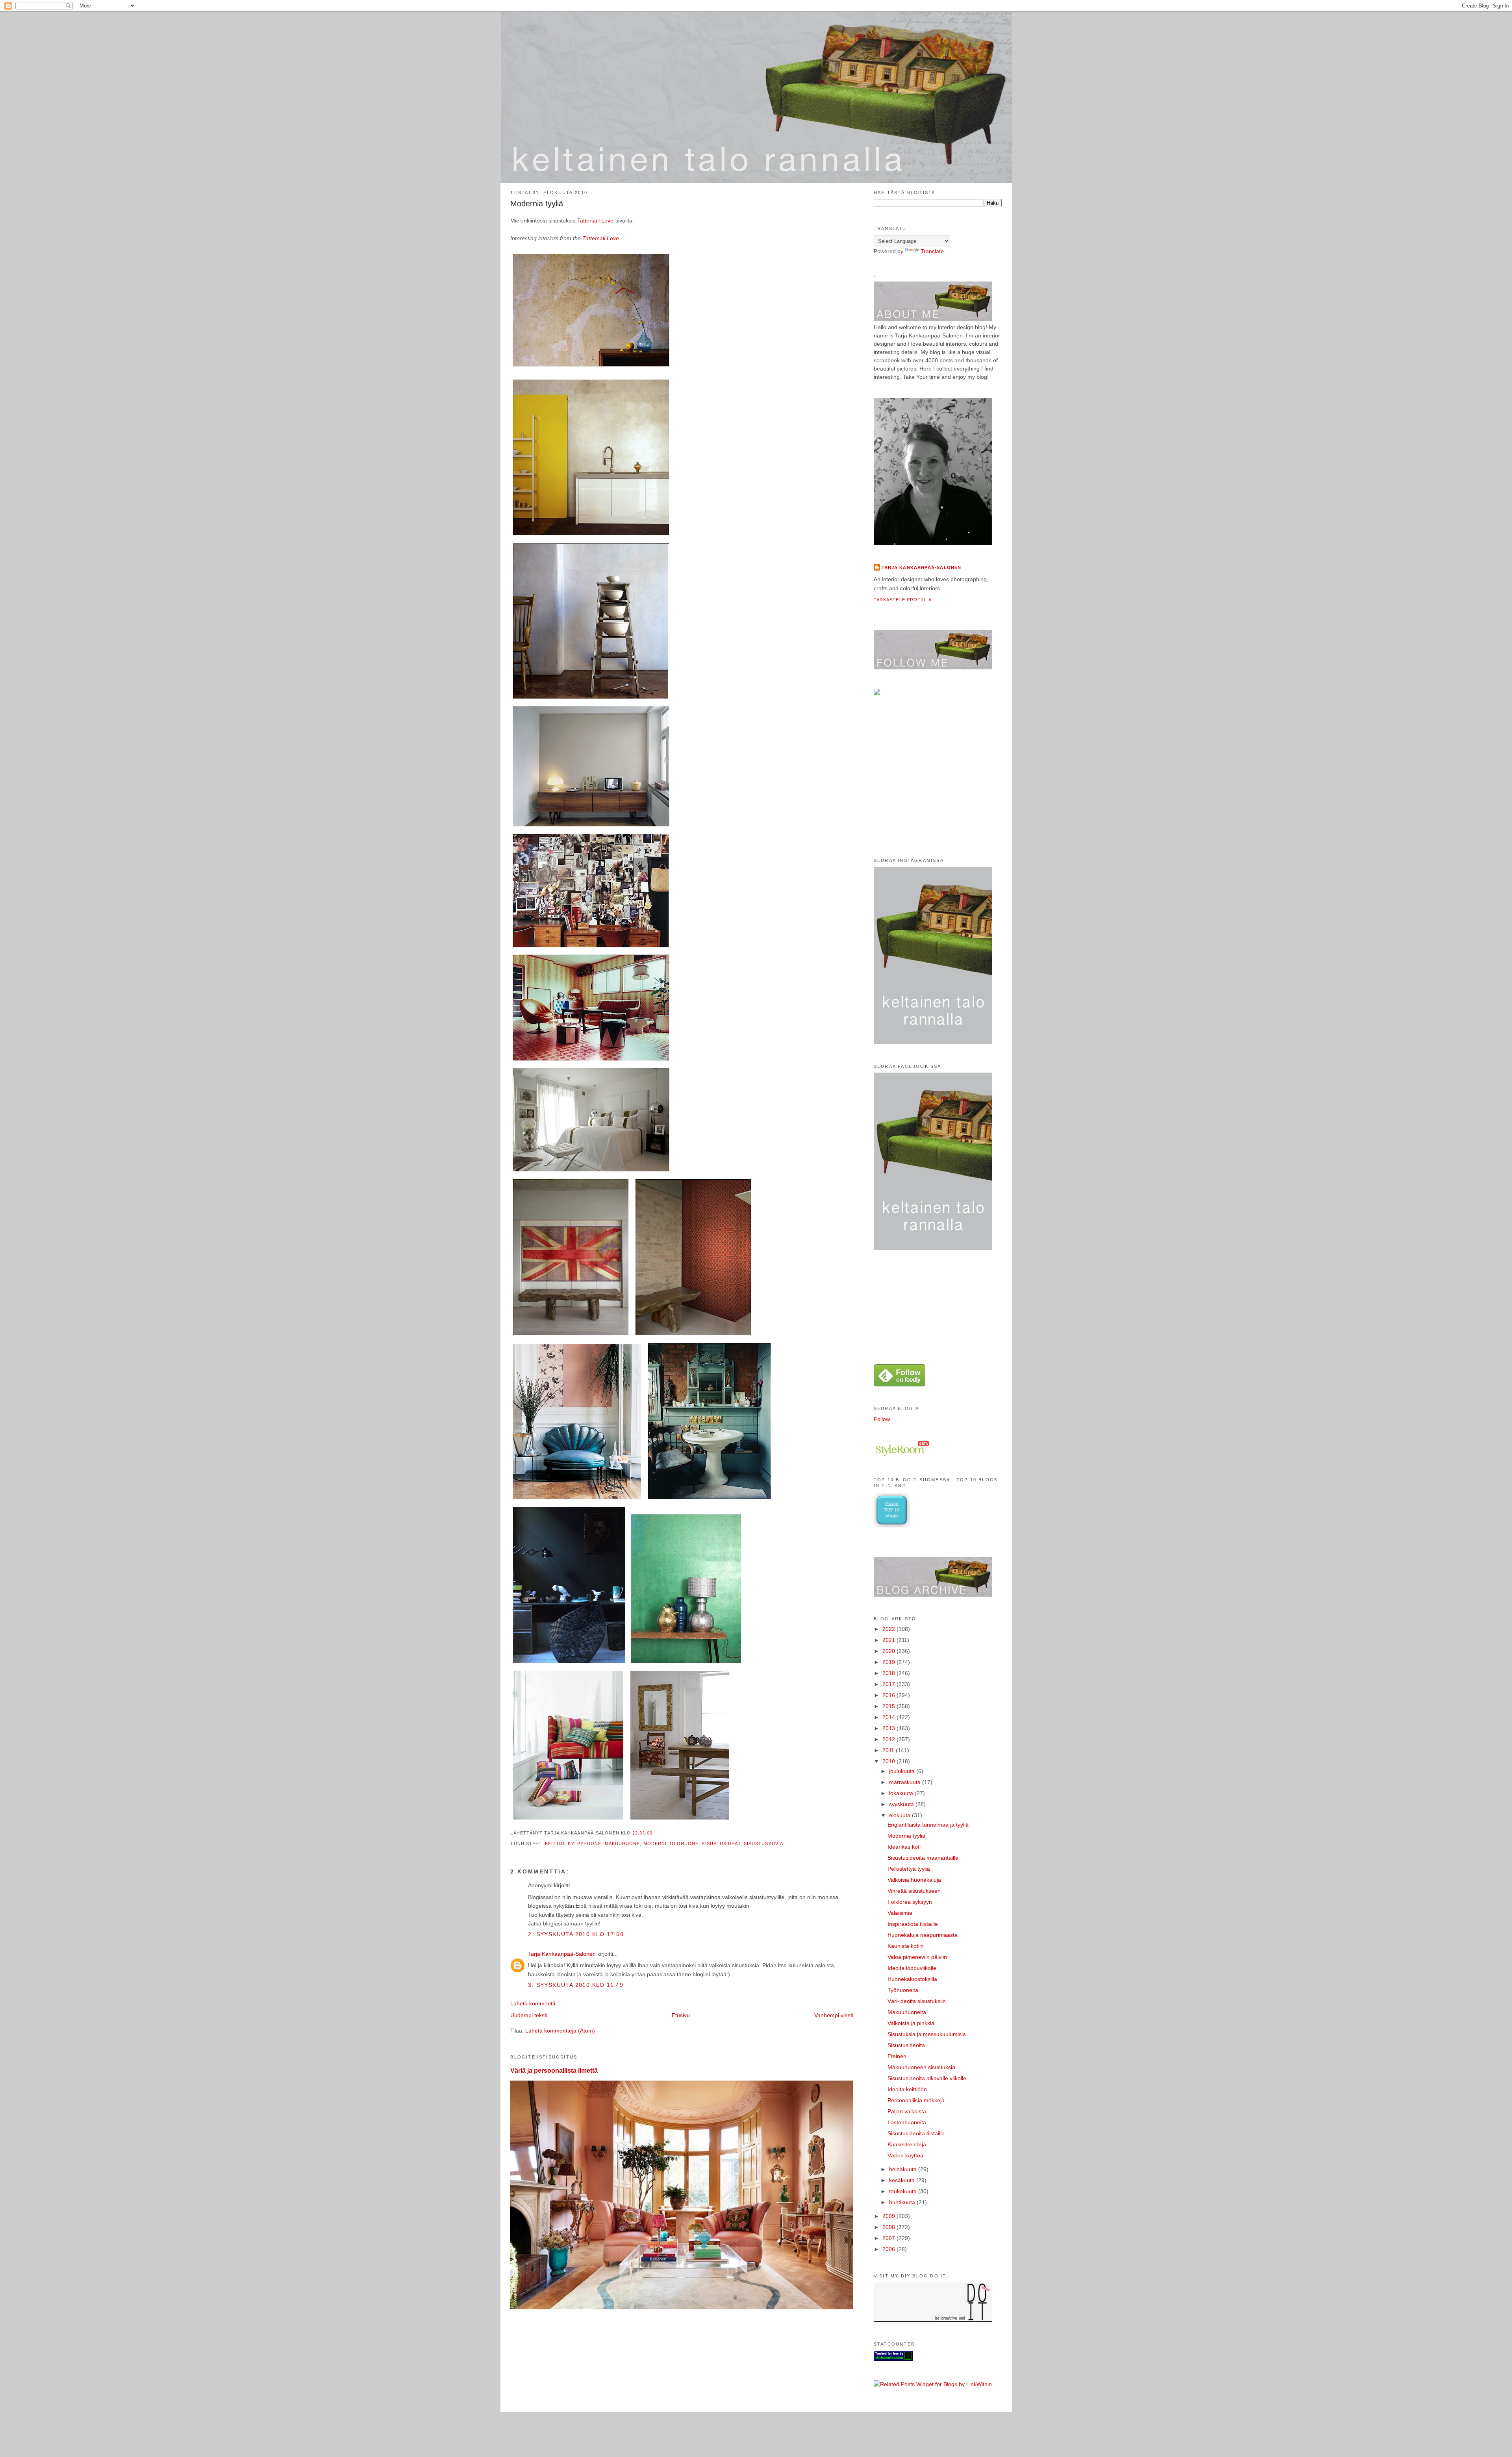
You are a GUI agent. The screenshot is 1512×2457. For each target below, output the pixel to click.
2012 (889, 1739)
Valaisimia (900, 1913)
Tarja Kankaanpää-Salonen (562, 1954)
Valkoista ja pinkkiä (911, 2023)
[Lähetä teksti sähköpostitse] (655, 1833)
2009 (889, 2216)
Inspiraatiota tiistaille (913, 1924)
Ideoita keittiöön (907, 2089)
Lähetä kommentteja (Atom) (560, 2031)
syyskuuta (902, 1804)
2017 (889, 1684)
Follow (882, 1419)
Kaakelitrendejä (907, 2144)
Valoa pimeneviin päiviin (917, 1957)
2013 (889, 1728)
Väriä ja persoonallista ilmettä (554, 2070)
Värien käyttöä (905, 2155)
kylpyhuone (585, 1844)
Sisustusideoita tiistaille (916, 2133)
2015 (889, 1706)
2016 (889, 1695)
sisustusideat (721, 1844)
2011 (889, 1750)
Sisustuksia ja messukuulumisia (927, 2034)
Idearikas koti (904, 1847)
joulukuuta (903, 1771)
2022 (889, 1629)
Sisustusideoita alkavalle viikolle (927, 2078)
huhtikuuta (903, 2202)
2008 (889, 2227)
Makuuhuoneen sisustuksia (921, 2067)
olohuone (684, 1844)
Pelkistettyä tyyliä (909, 1869)
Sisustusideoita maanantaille (923, 1858)
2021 (889, 1640)
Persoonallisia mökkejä (916, 2100)
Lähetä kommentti (533, 2003)
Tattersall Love (595, 220)
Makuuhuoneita (907, 2012)
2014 (889, 1717)
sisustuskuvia (763, 1844)
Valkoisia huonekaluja (914, 1880)
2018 (889, 1673)
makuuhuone (623, 1844)
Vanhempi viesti (834, 2015)
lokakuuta (902, 1793)
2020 (889, 1651)
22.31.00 (642, 1833)
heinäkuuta (904, 2169)
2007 (889, 2238)
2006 (889, 2249)
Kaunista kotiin (906, 1946)
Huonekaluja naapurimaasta (923, 1935)
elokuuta (901, 1815)
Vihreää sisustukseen (914, 1891)
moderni (655, 1844)
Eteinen (897, 2056)
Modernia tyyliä (537, 204)
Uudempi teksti (529, 2015)
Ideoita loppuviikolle (912, 1968)
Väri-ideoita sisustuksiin (917, 2001)
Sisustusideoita (906, 2045)
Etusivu (681, 2015)
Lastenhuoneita (907, 2122)
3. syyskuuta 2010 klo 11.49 (576, 1985)
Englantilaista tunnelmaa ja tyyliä (928, 1825)
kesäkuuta (903, 2180)
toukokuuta (904, 2191)
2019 (889, 1662)
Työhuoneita (903, 1990)
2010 (889, 1761)
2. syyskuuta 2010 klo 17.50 (576, 1934)
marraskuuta (906, 1782)
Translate (932, 251)
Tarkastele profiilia (903, 600)
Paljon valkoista (907, 2111)
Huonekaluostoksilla (912, 1979)
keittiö (555, 1844)
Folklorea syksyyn (910, 1902)
